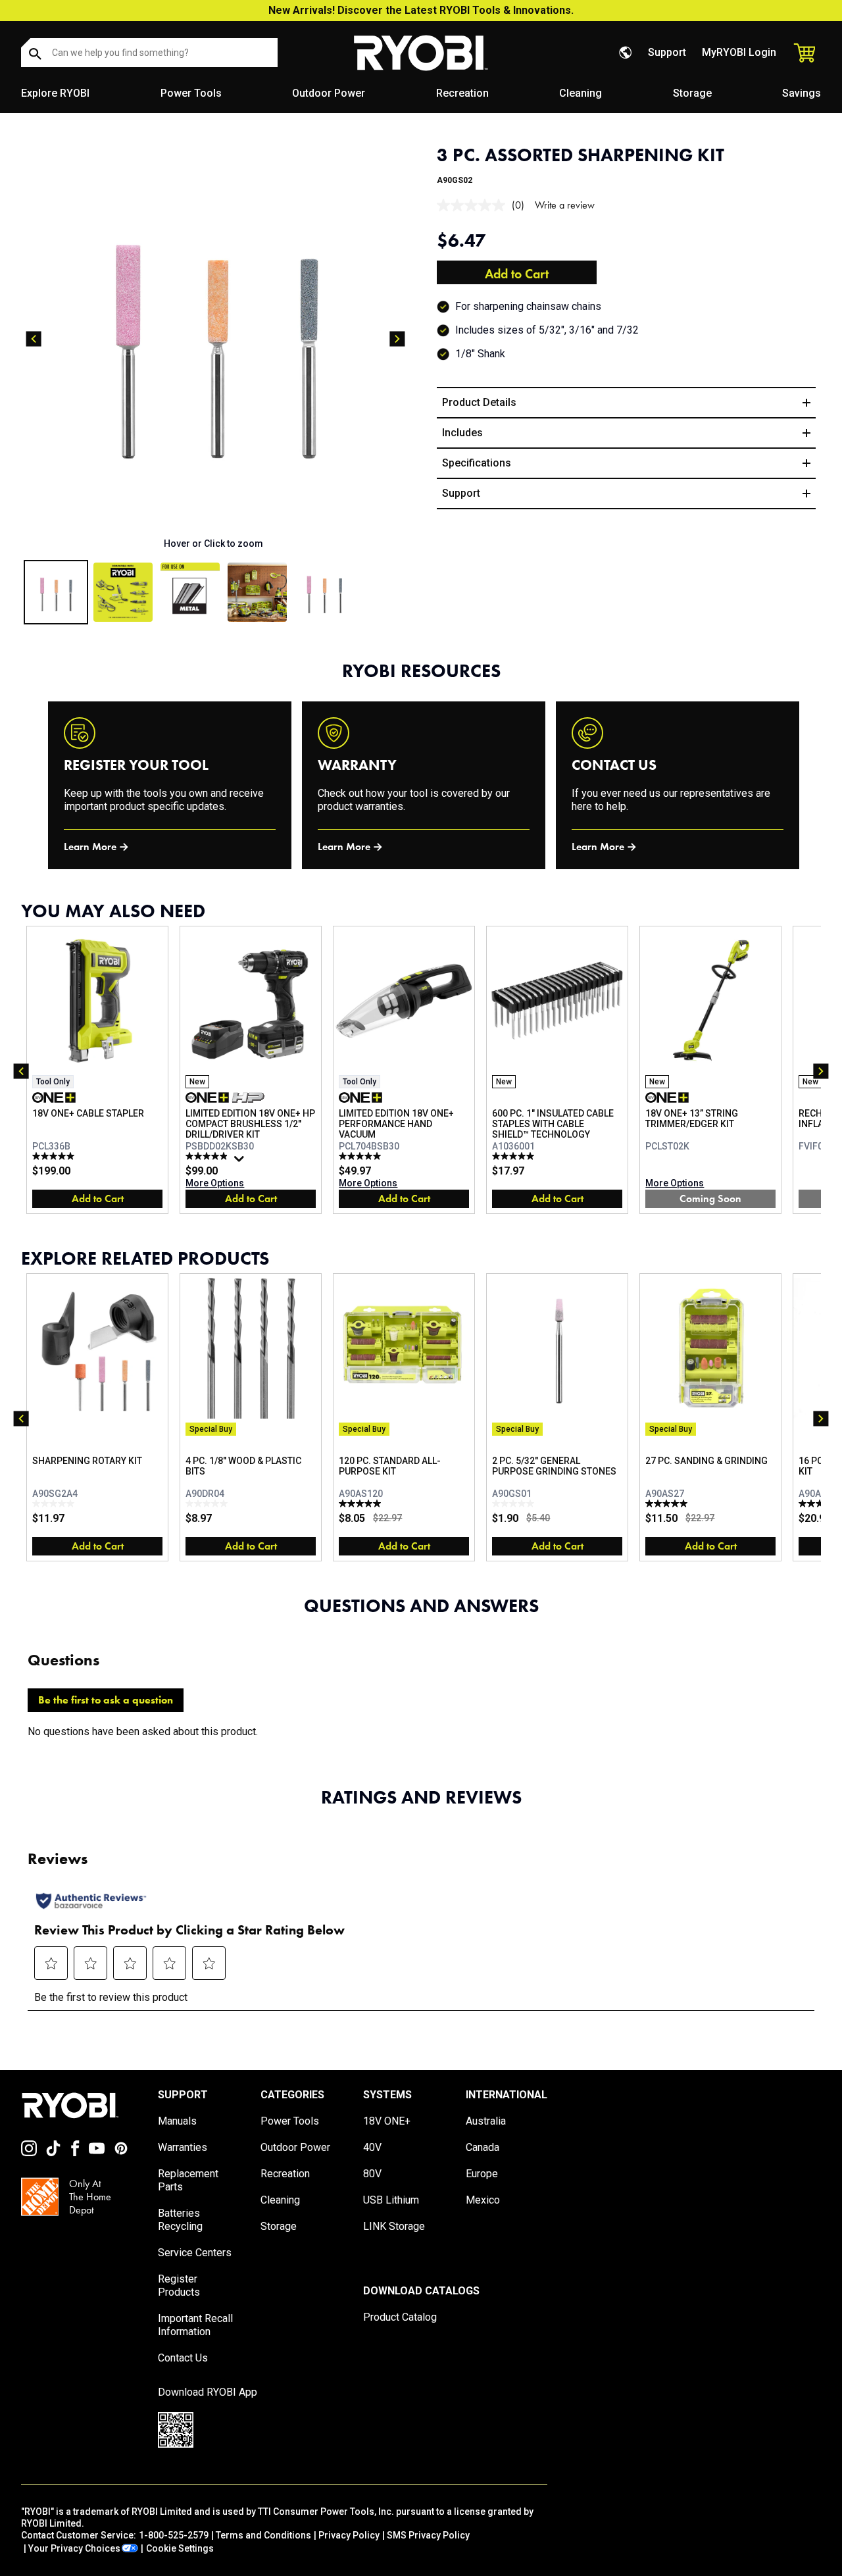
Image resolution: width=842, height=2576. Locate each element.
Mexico (483, 2200)
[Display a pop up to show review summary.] (241, 1162)
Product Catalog (400, 2317)
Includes (462, 433)
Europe (482, 2174)
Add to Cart (517, 274)
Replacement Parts (188, 2180)
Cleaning (581, 93)
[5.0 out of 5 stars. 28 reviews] (361, 1156)
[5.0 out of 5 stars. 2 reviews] (361, 1503)
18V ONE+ (387, 2121)
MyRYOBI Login (739, 52)
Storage (692, 93)
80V (372, 2174)
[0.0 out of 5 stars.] (55, 1503)
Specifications (477, 463)
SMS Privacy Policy (428, 2535)
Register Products (179, 2286)
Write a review (565, 205)
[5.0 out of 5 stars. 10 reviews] (515, 1156)
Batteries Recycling (180, 2220)
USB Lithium (391, 2200)
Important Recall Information (195, 2325)
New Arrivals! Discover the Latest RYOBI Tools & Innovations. (421, 10)
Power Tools (191, 93)
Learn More (90, 846)
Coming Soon (710, 1199)
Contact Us (183, 2358)
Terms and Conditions (263, 2535)
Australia (486, 2121)
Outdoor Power (329, 93)
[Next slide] (397, 339)
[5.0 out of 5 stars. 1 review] (668, 1503)
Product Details (479, 402)
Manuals (177, 2121)
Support (667, 52)
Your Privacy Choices (74, 2548)
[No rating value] (474, 205)
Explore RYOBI (55, 93)
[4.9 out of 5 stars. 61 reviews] (208, 1156)
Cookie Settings (180, 2548)
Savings (802, 93)
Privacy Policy (349, 2535)
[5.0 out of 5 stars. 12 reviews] (55, 1156)
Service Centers (195, 2253)
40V (372, 2147)
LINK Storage (394, 2226)
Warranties (183, 2147)
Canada (483, 2147)
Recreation (462, 93)
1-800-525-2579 (174, 2535)
